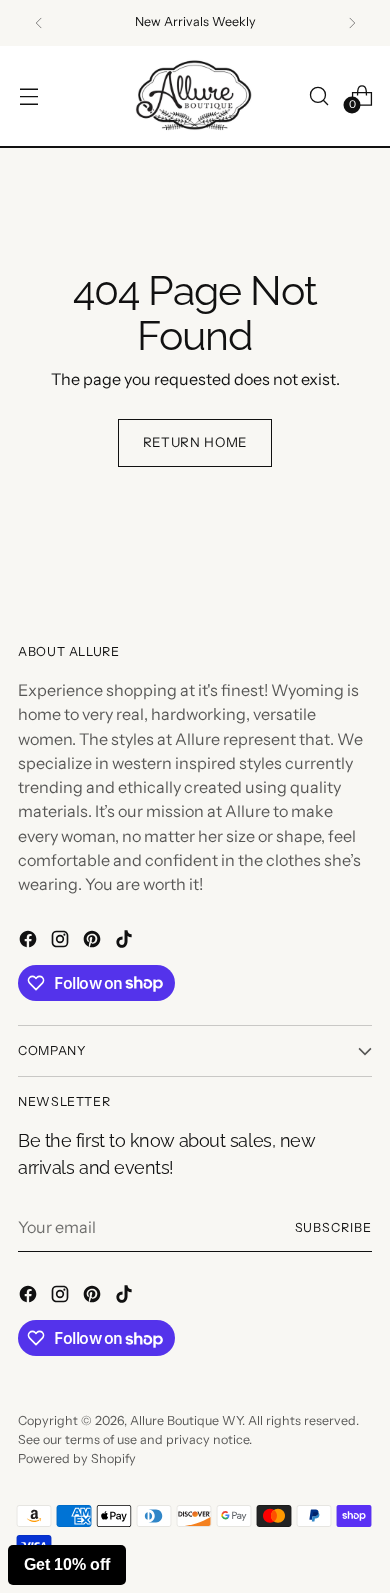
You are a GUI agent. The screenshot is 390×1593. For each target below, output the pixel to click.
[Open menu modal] (28, 95)
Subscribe (333, 1227)
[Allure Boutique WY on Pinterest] (94, 942)
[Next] (352, 23)
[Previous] (39, 23)
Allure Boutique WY (186, 1420)
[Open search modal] (318, 95)
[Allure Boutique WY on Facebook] (30, 942)
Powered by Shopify (77, 1458)
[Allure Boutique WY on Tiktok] (126, 942)
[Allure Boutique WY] (195, 96)
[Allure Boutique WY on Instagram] (62, 942)
